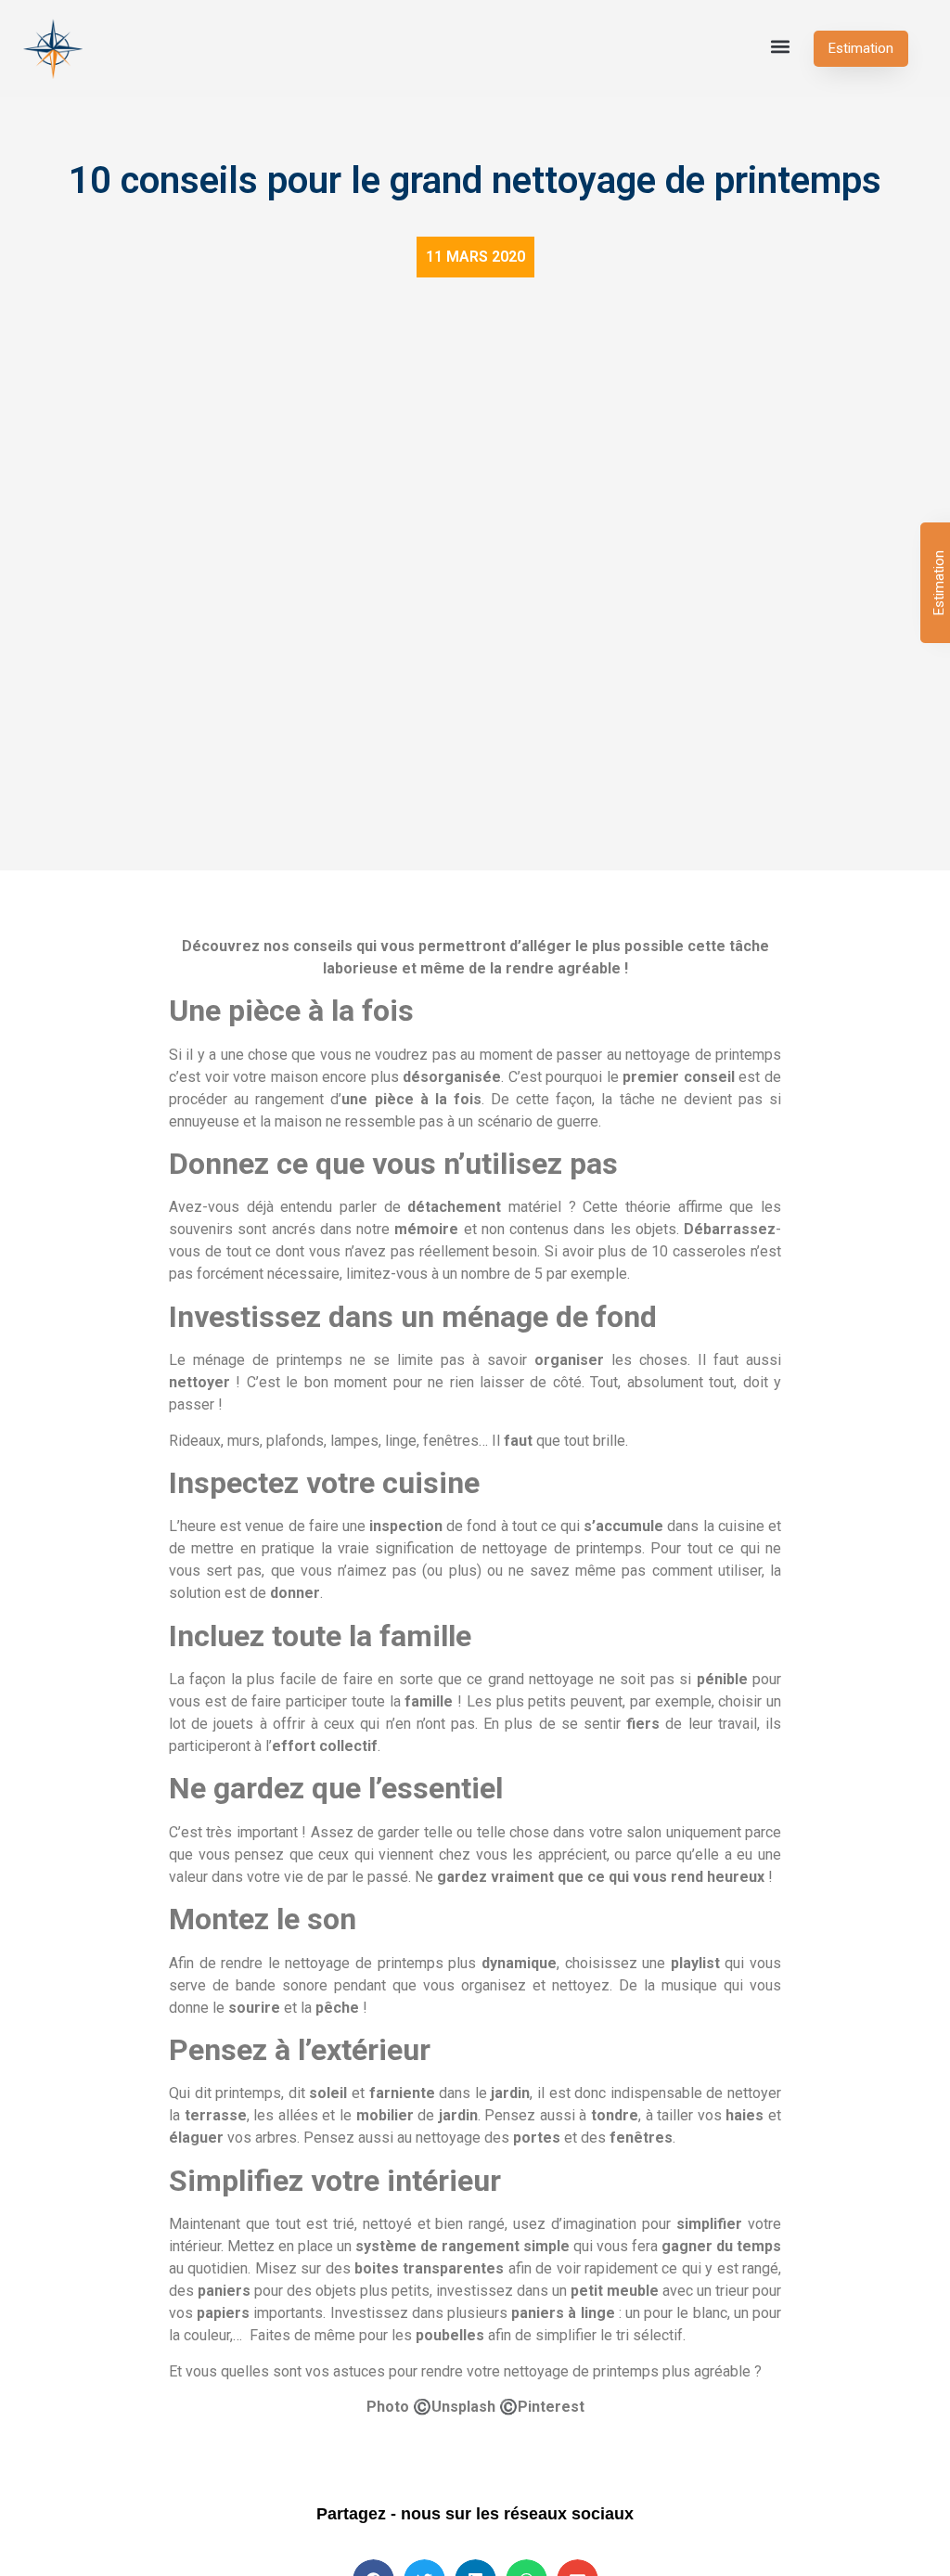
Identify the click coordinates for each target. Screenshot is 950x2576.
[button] (780, 46)
